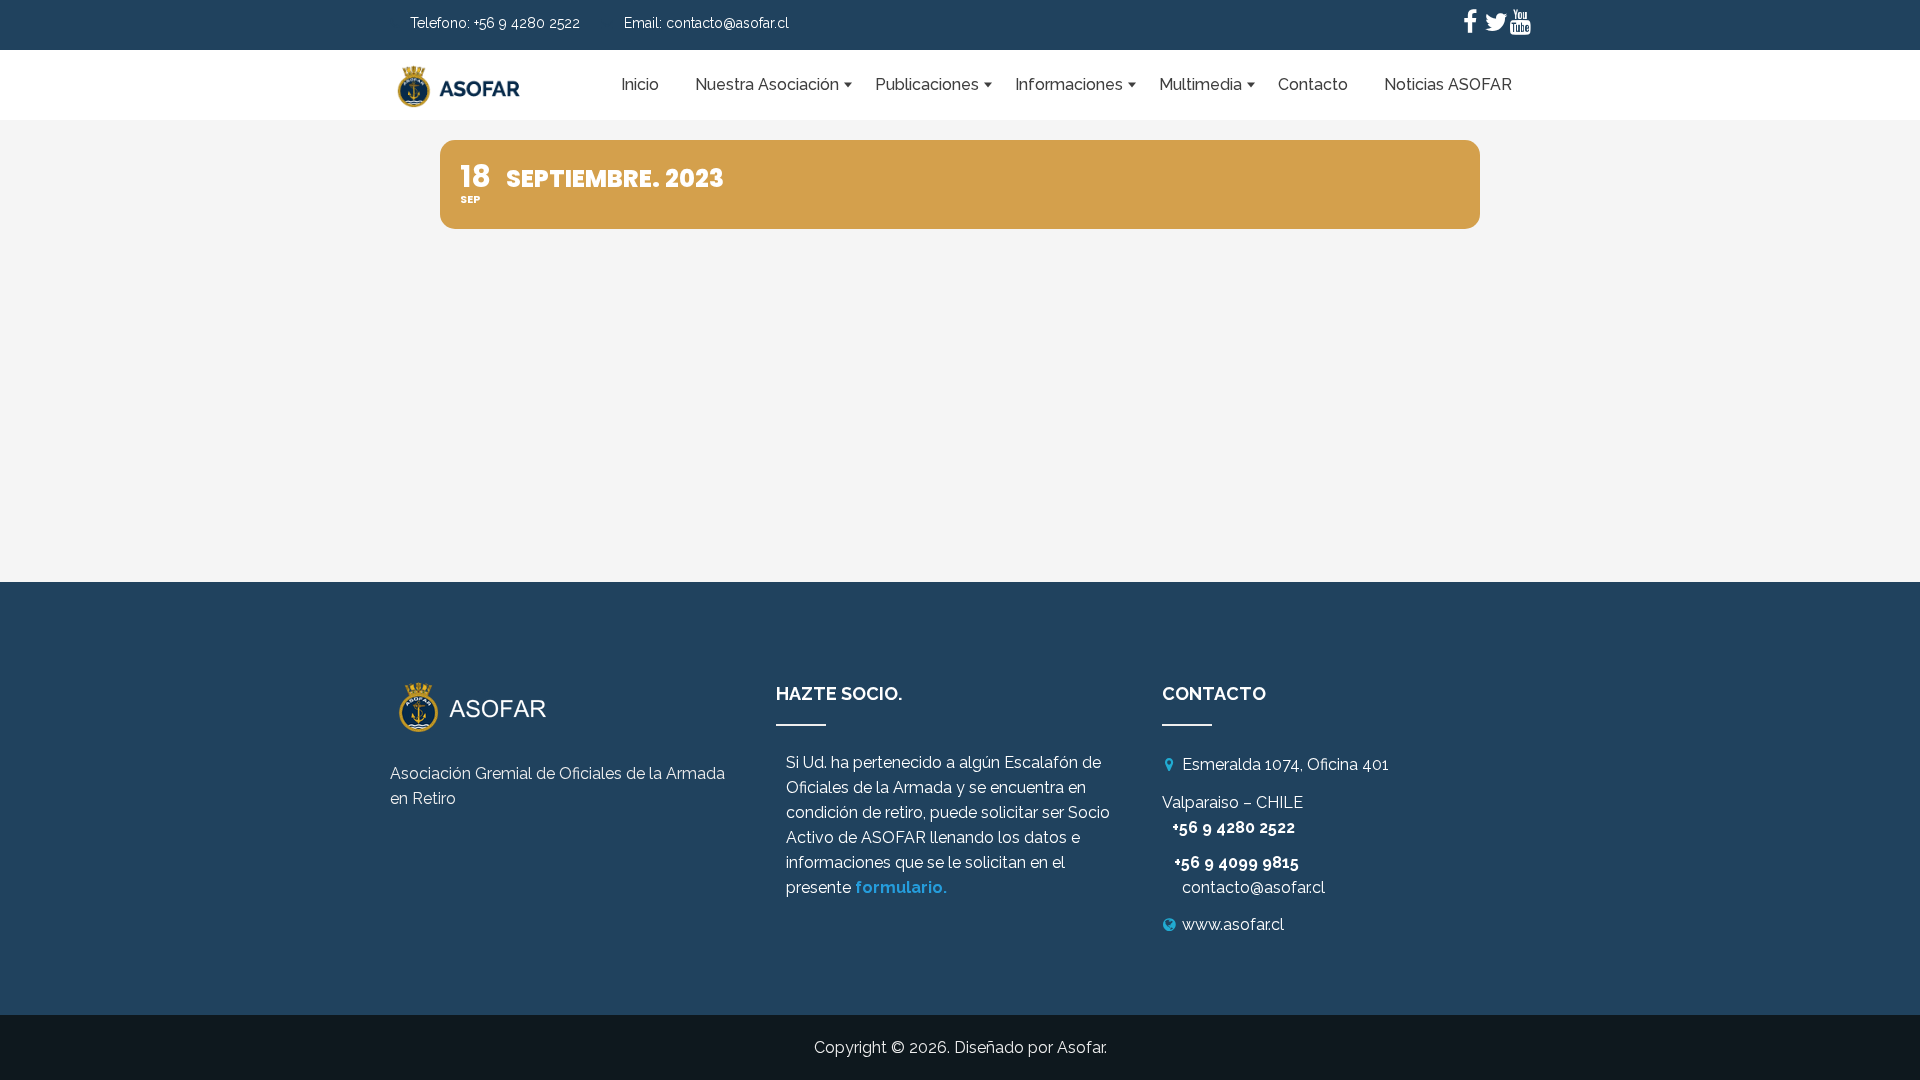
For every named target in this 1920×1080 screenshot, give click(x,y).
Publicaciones (927, 84)
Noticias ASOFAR (1448, 84)
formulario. (901, 887)
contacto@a (1227, 887)
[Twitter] (1495, 25)
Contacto (1313, 84)
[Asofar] (460, 75)
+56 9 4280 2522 (527, 23)
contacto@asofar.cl (727, 23)
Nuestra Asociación (767, 84)
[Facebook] (1470, 25)
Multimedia (1200, 84)
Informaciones (1069, 84)
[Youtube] (1520, 25)
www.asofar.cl (1233, 924)
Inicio (640, 84)
